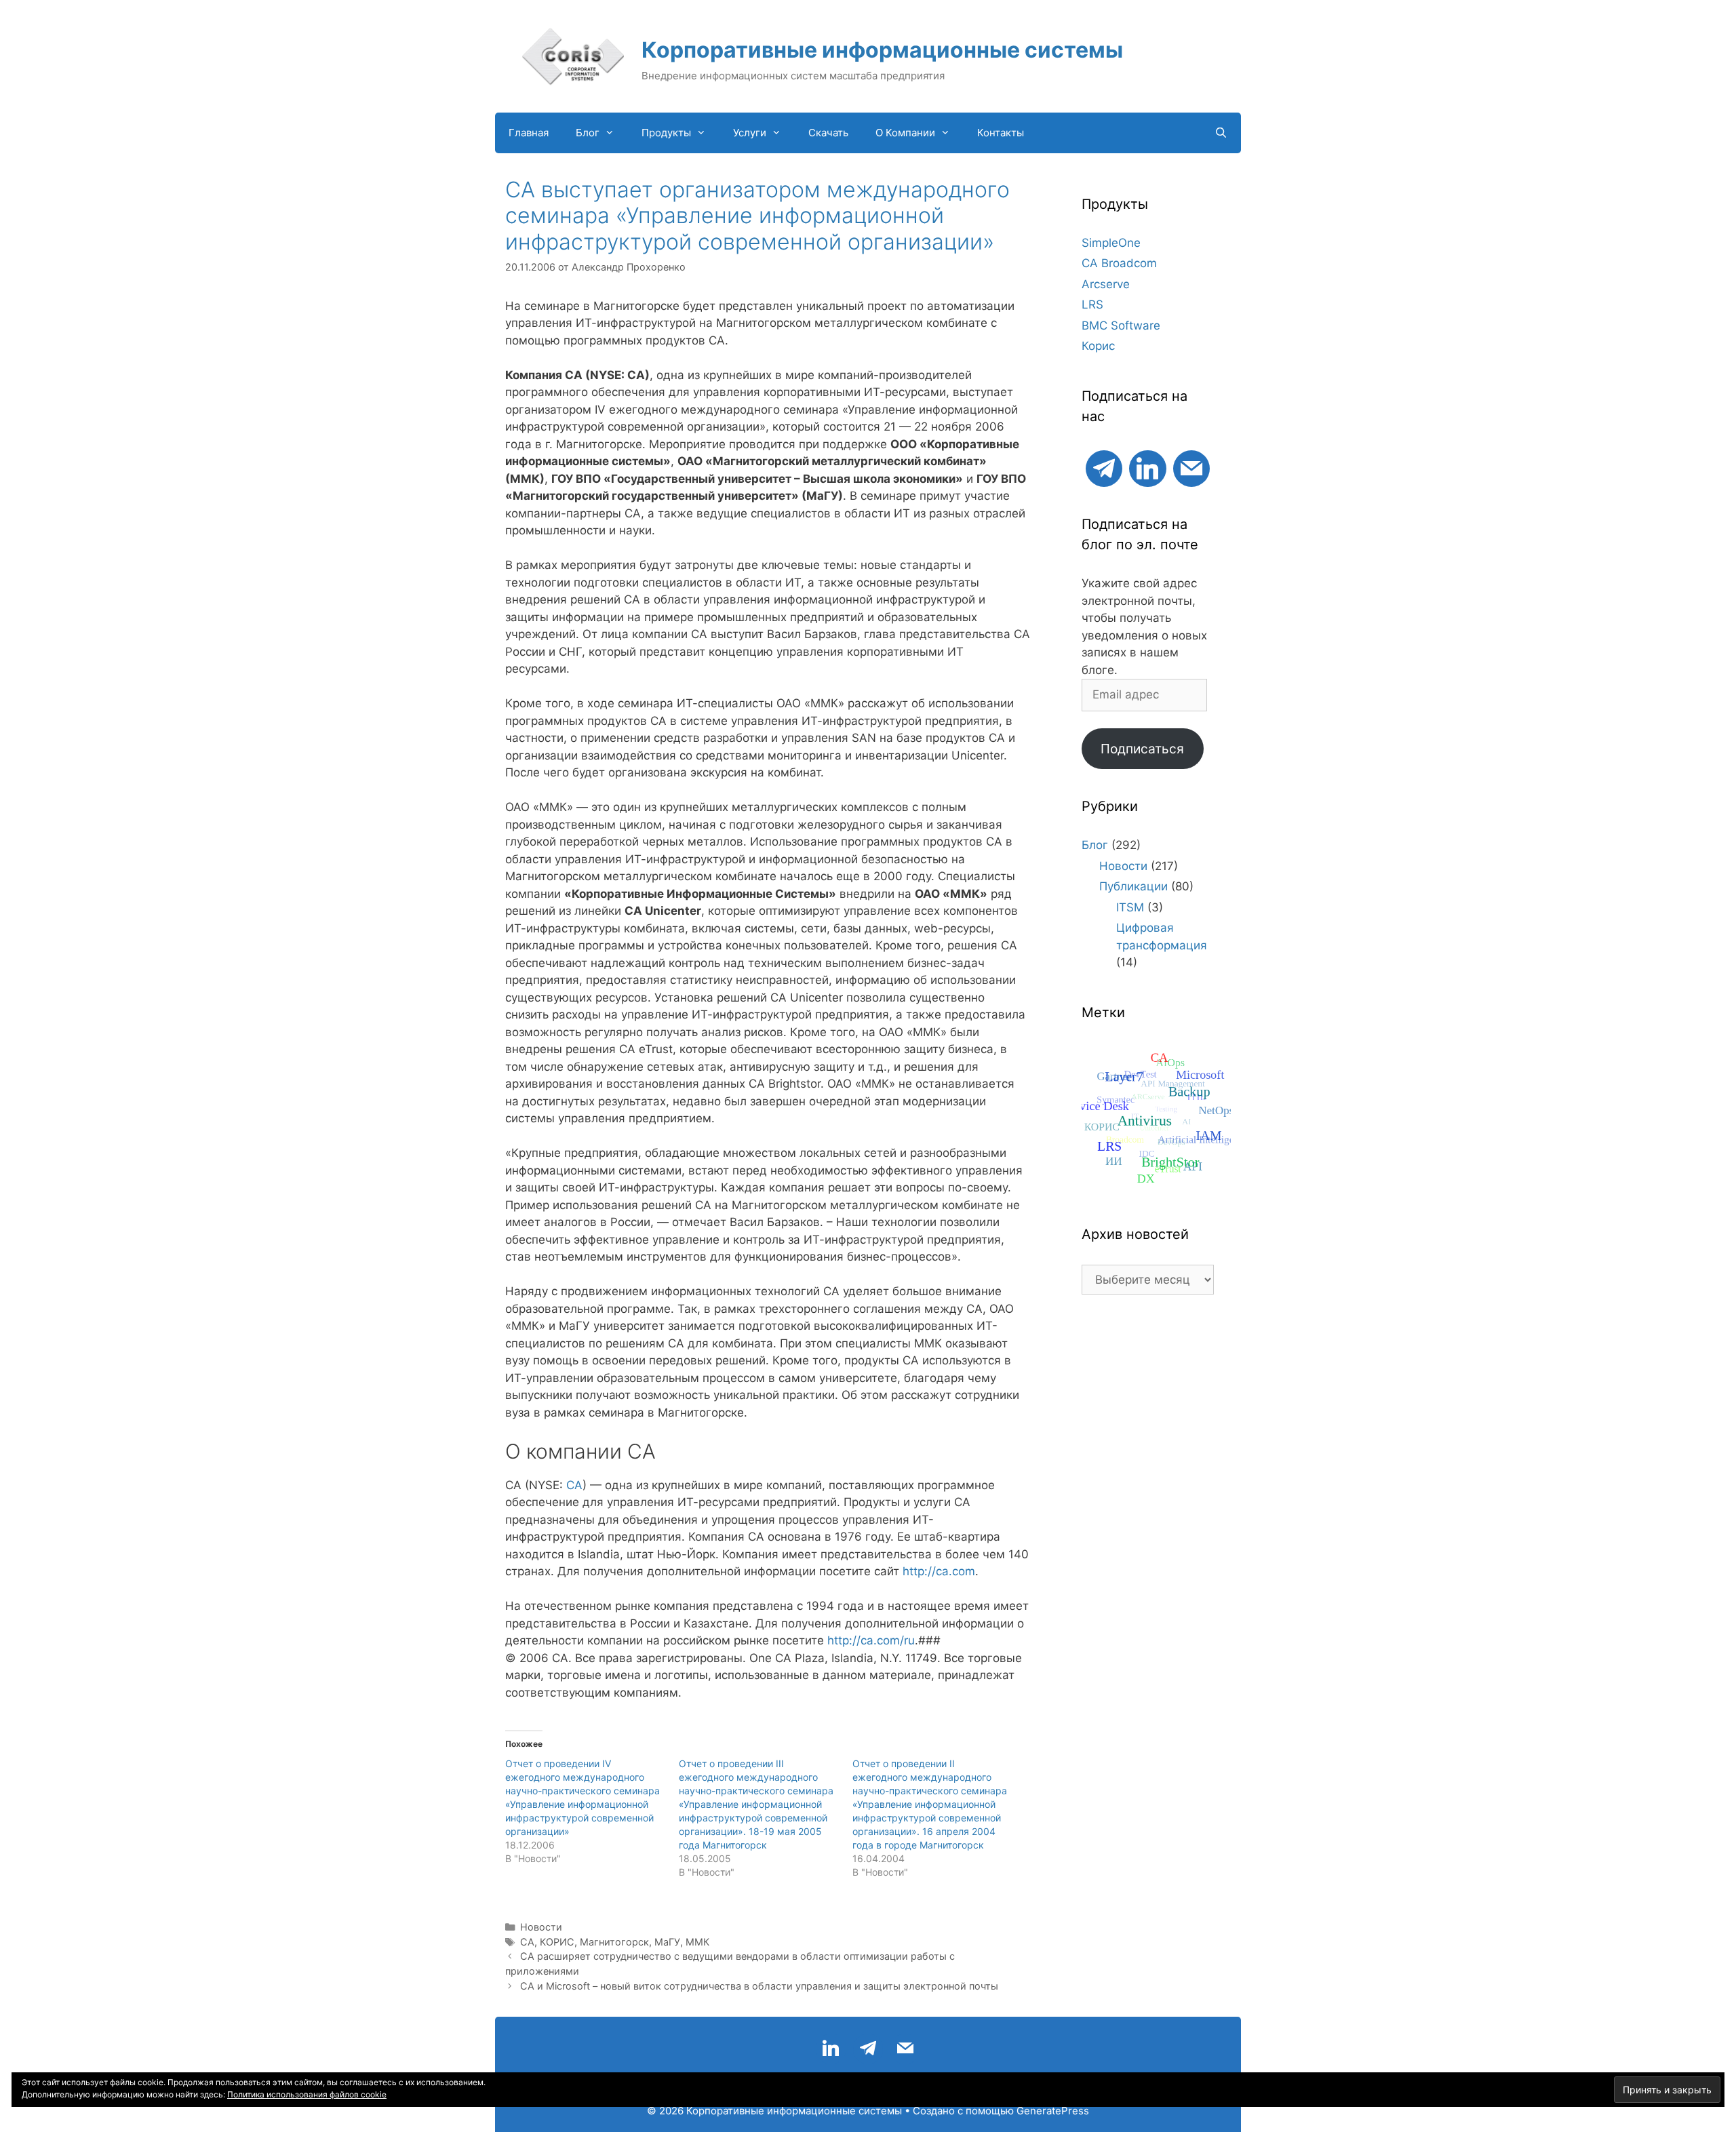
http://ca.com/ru (871, 1640)
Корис (1098, 346)
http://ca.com (939, 1571)
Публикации (1133, 886)
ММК (697, 1942)
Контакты (1001, 133)
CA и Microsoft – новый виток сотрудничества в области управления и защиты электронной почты (759, 1986)
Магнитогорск (614, 1942)
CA (574, 1485)
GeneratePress (1053, 2111)
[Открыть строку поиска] (1221, 133)
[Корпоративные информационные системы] (573, 56)
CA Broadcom (1119, 263)
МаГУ (667, 1942)
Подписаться (1142, 749)
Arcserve (1106, 284)
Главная (529, 133)
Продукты (666, 133)
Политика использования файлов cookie (307, 2094)
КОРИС (557, 1942)
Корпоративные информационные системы (882, 50)
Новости (541, 1927)
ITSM (1130, 907)
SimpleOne (1111, 243)
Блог (588, 133)
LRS (1092, 304)
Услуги (750, 133)
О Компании (905, 133)
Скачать (828, 133)
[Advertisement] (1148, 1525)
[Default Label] (1104, 467)
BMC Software (1121, 325)
